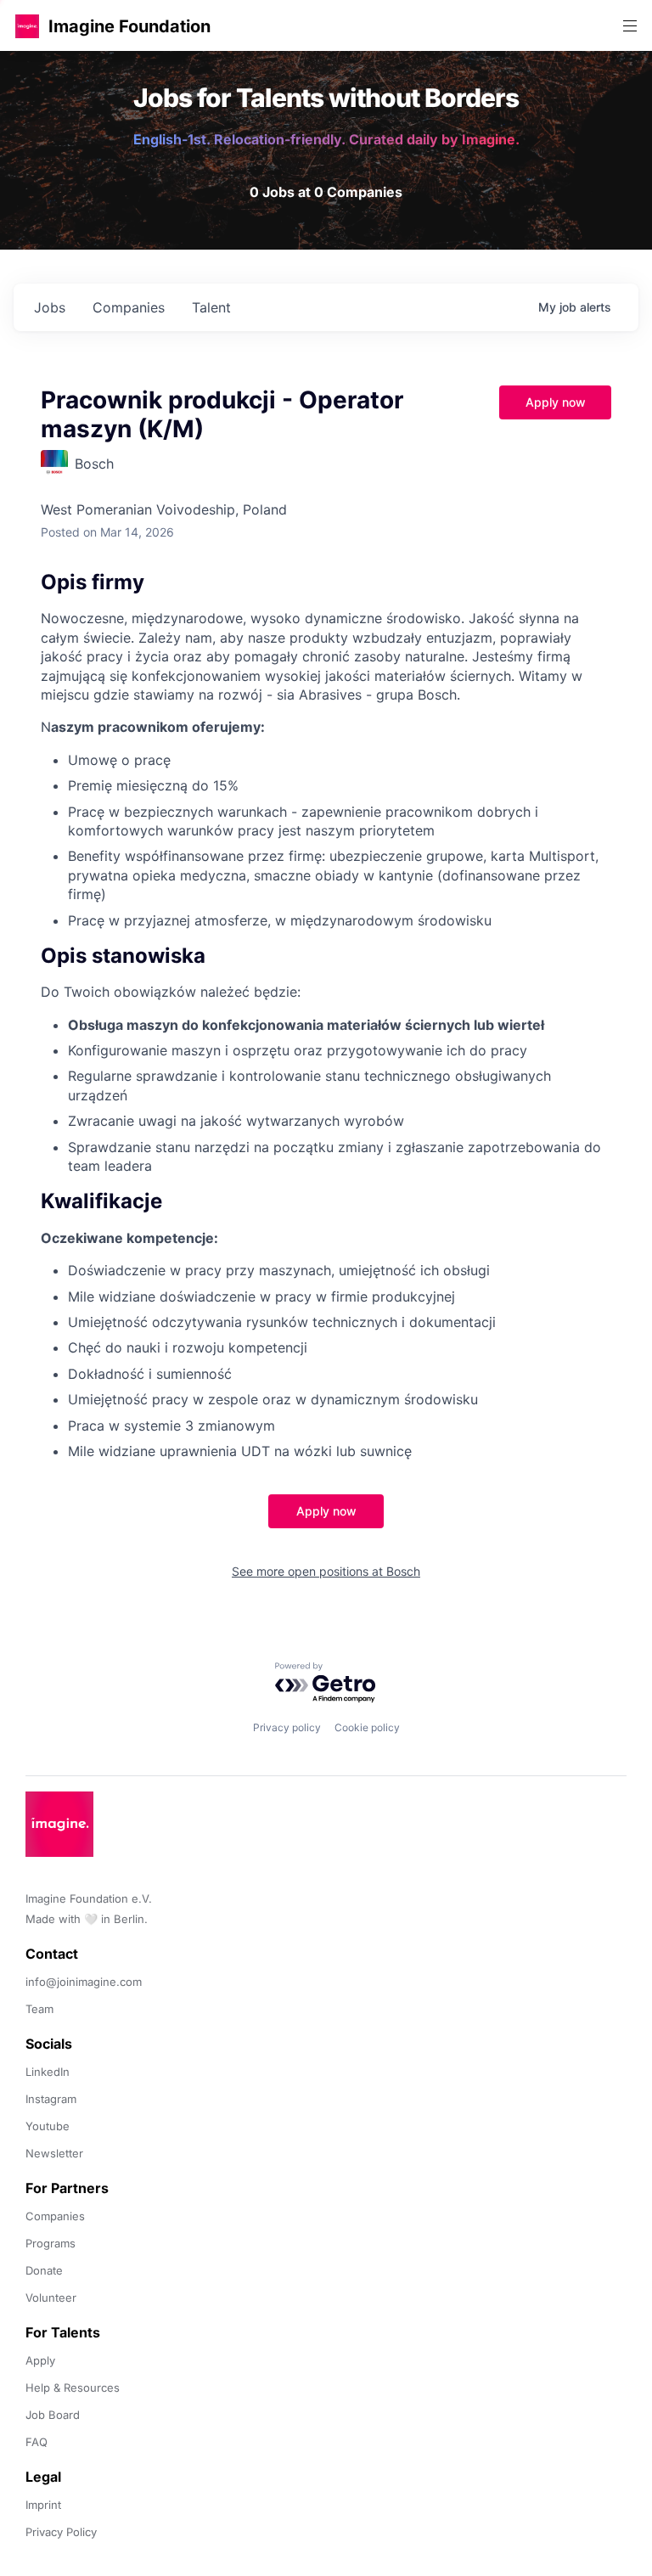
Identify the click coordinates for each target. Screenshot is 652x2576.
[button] (27, 26)
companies (129, 307)
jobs (50, 307)
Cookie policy (367, 1727)
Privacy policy (287, 1727)
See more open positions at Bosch (326, 1571)
